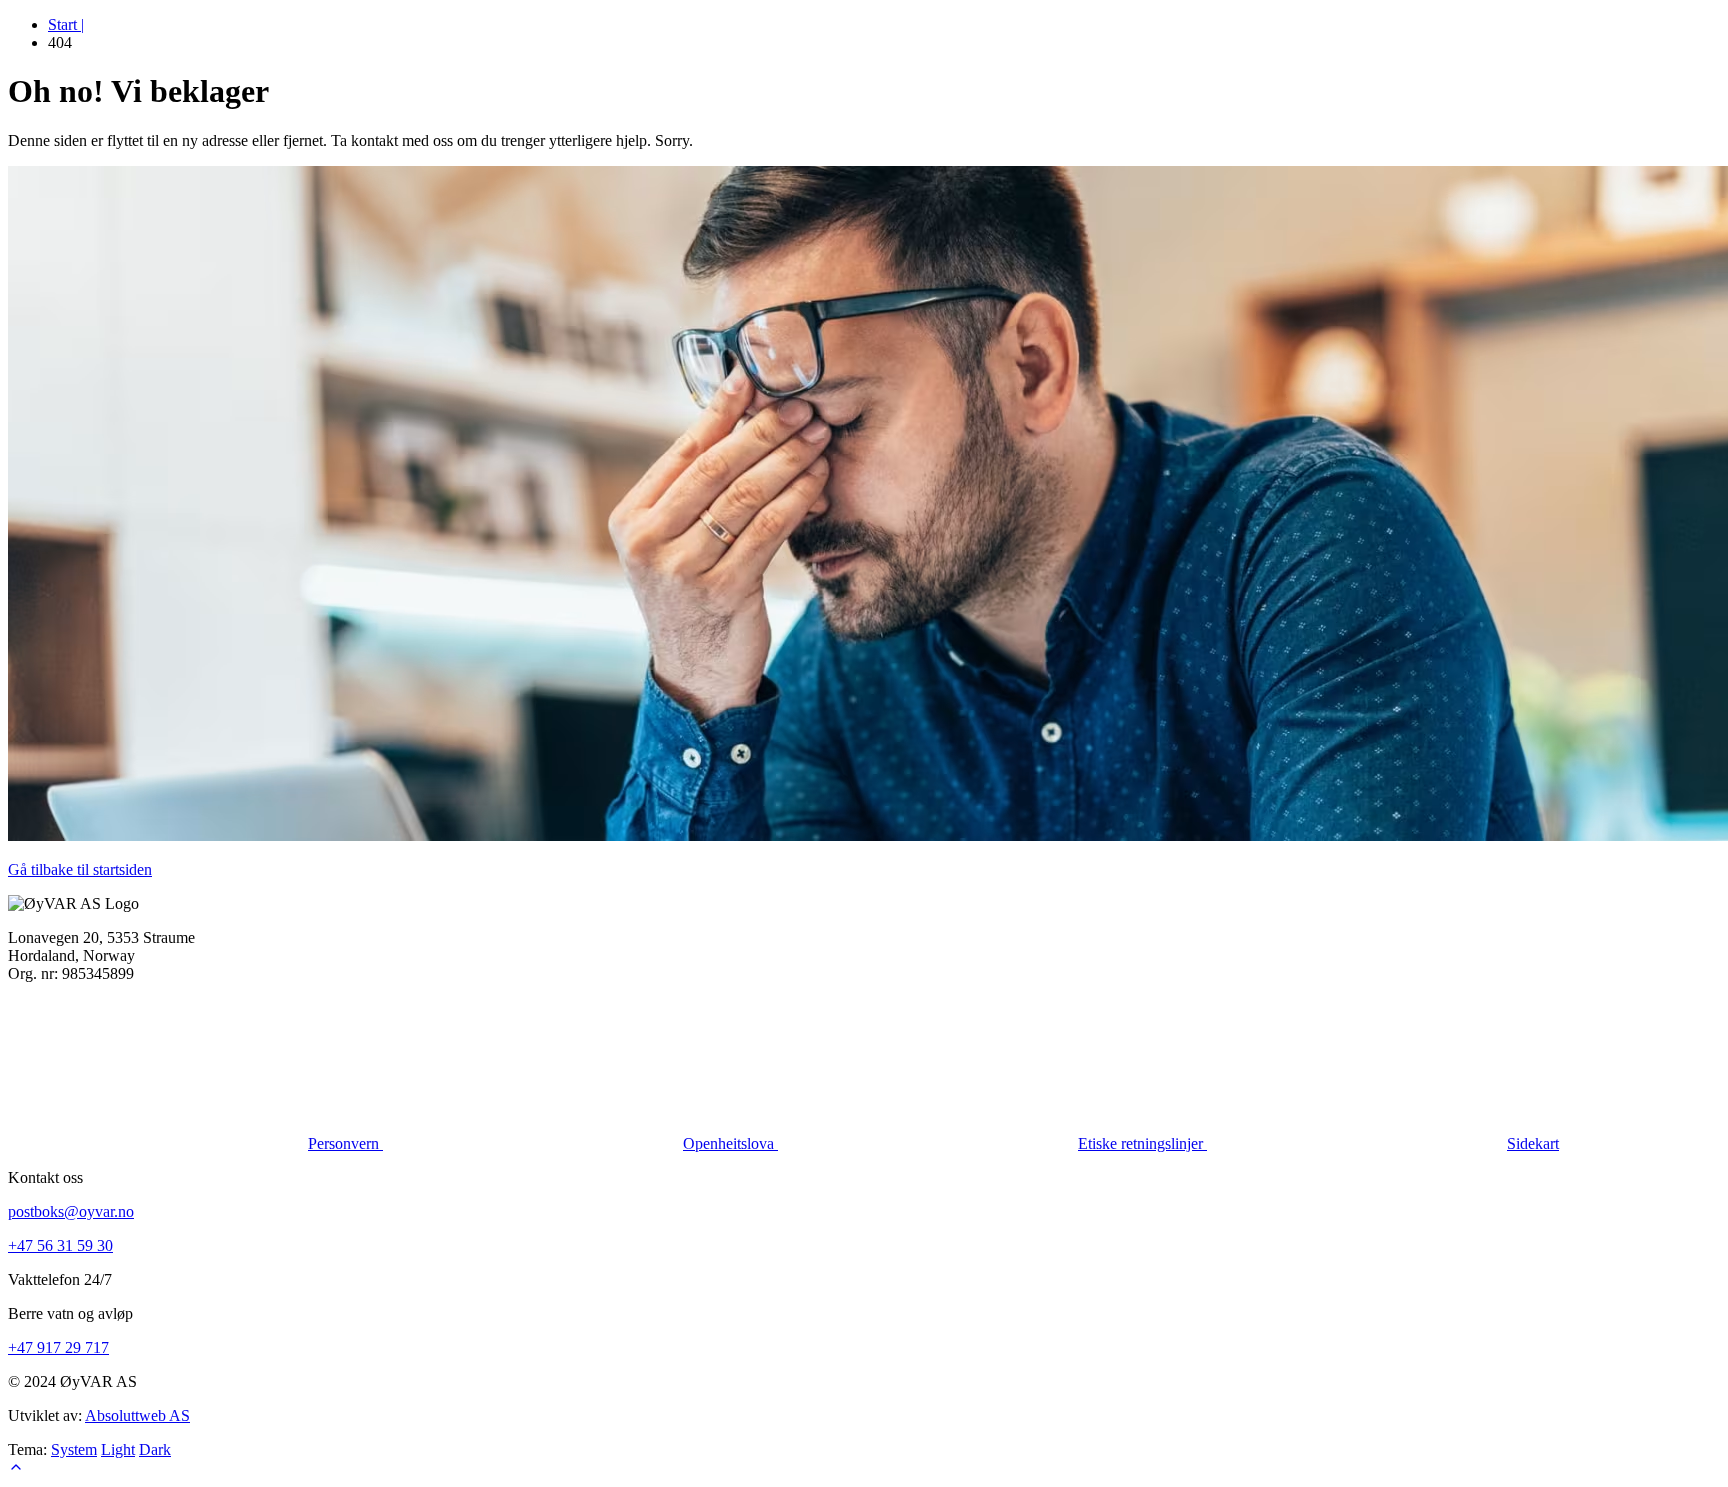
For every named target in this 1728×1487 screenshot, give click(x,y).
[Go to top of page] (16, 1469)
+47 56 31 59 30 (60, 1245)
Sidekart (1533, 1143)
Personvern (345, 1143)
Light (118, 1449)
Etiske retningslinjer (1142, 1143)
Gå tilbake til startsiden (80, 869)
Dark (155, 1449)
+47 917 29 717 (58, 1347)
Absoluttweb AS (137, 1415)
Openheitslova (730, 1143)
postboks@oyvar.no (71, 1211)
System (74, 1449)
